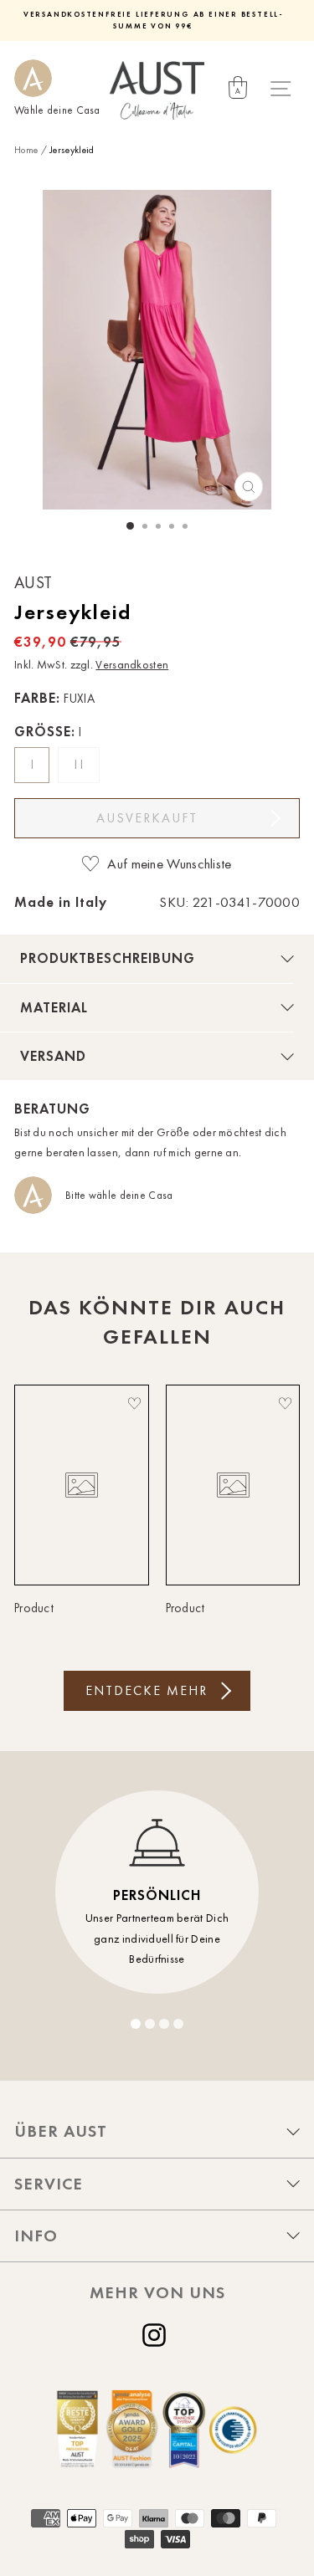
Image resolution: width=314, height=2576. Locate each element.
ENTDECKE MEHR (147, 1690)
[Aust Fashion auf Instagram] (157, 2335)
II (81, 765)
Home (26, 150)
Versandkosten (132, 665)
